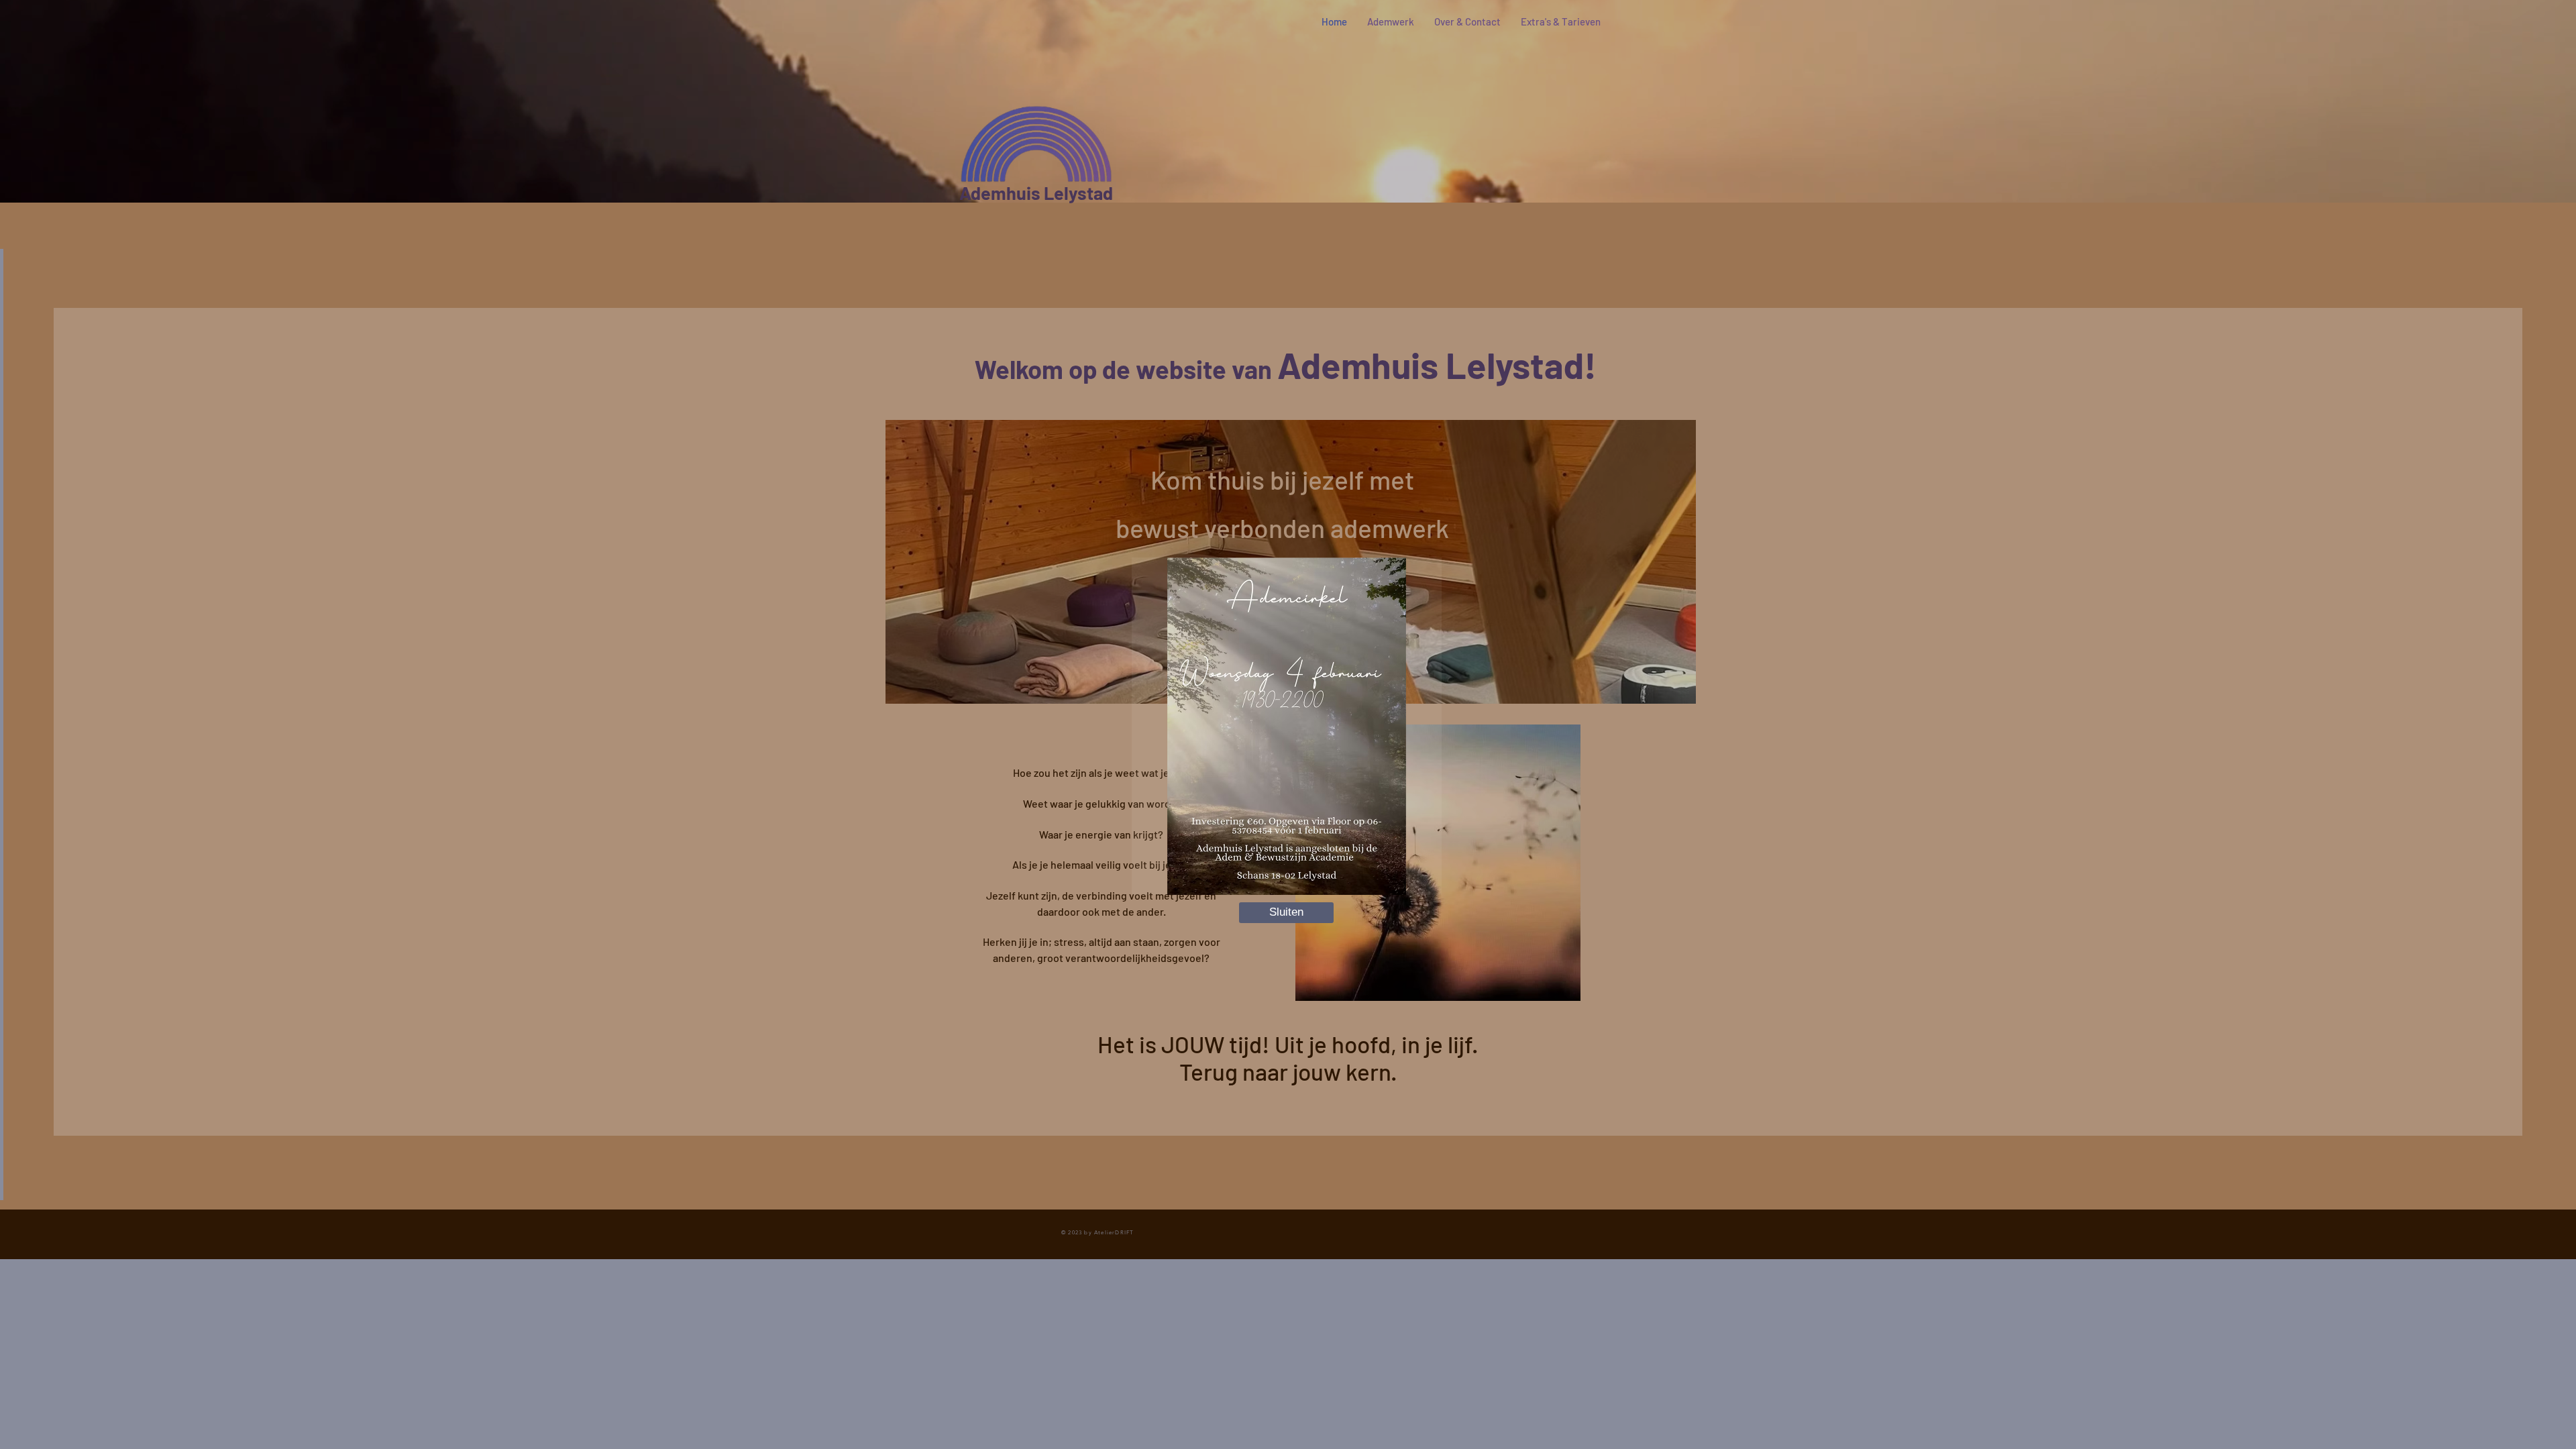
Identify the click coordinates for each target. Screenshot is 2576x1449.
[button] (1286, 913)
